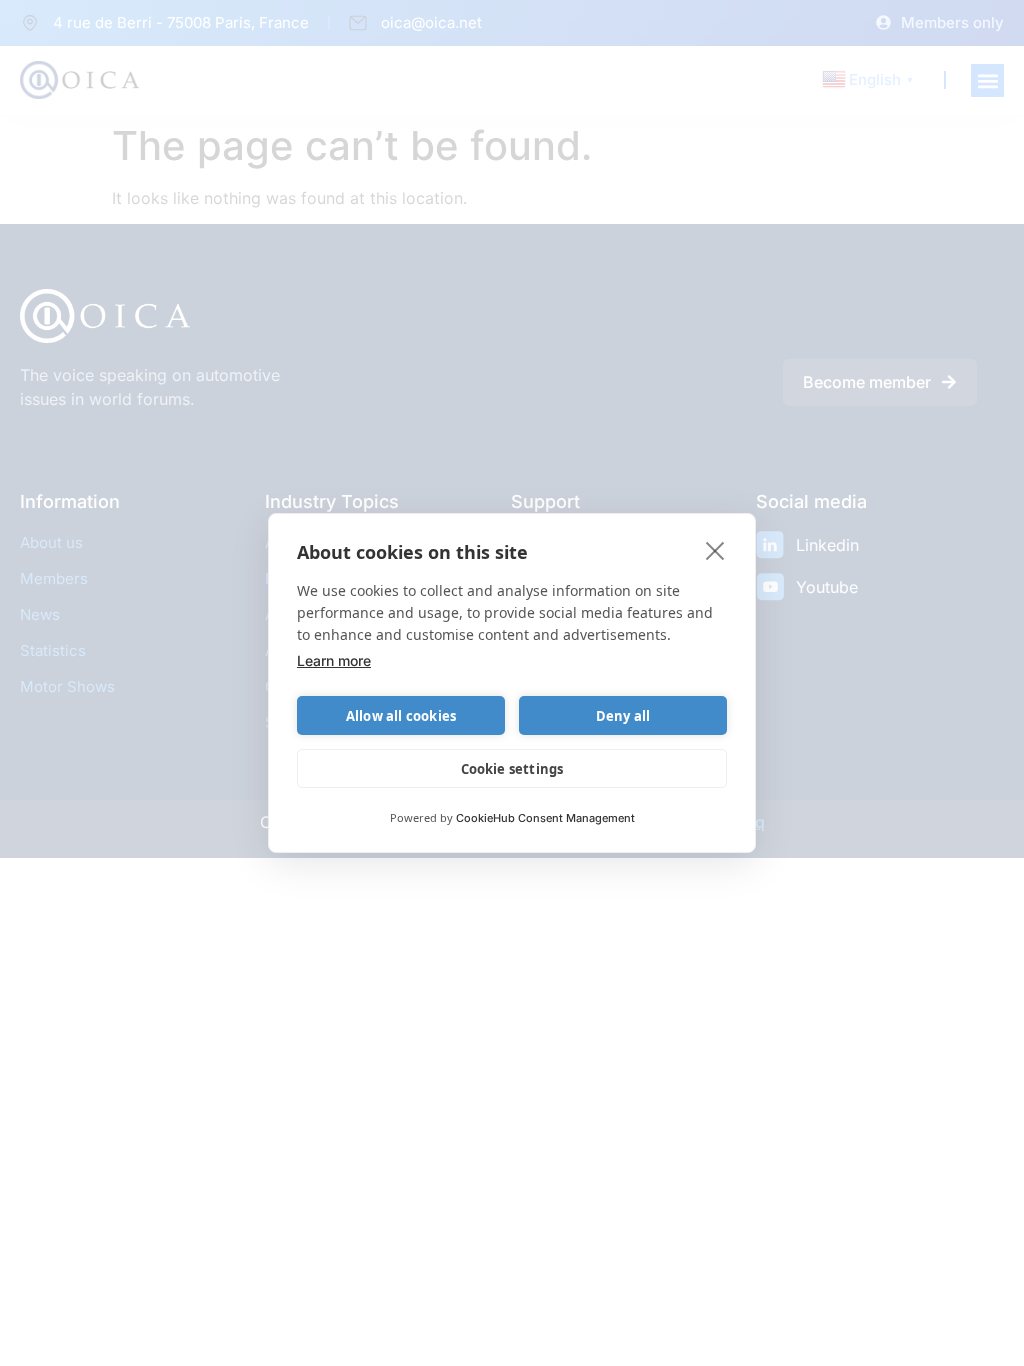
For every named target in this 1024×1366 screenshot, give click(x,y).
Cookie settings (512, 769)
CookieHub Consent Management (545, 818)
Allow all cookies (401, 716)
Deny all (623, 716)
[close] (715, 550)
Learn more (334, 660)
